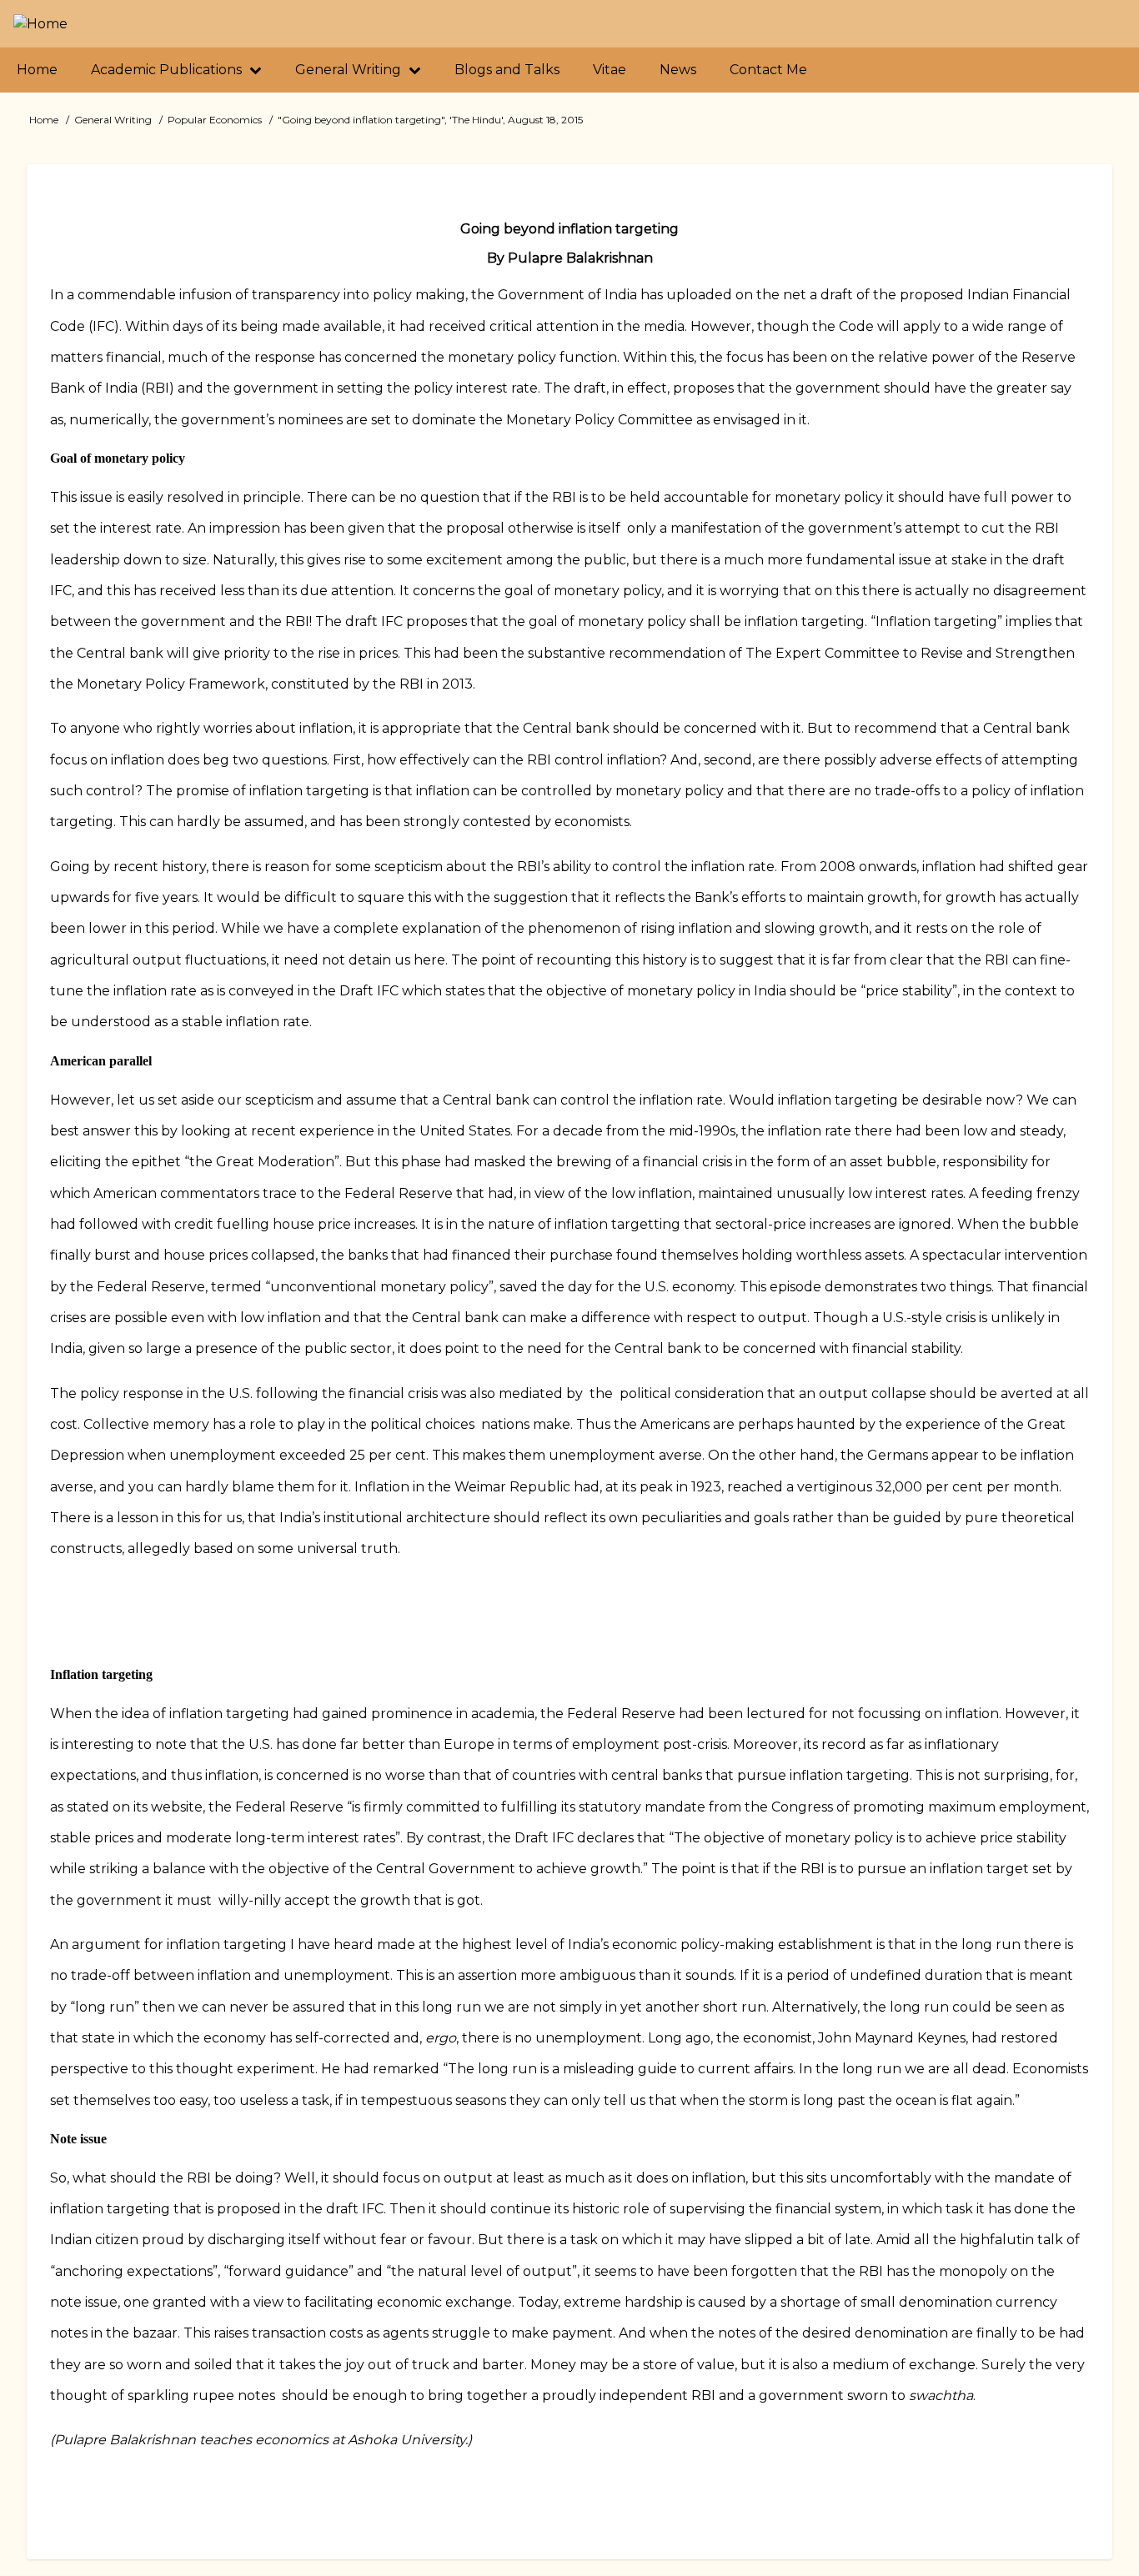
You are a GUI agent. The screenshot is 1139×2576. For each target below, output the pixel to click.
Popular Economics (215, 120)
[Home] (40, 24)
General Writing (350, 70)
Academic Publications (168, 70)
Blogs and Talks (507, 70)
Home (37, 70)
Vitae (610, 70)
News (678, 70)
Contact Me (768, 70)
